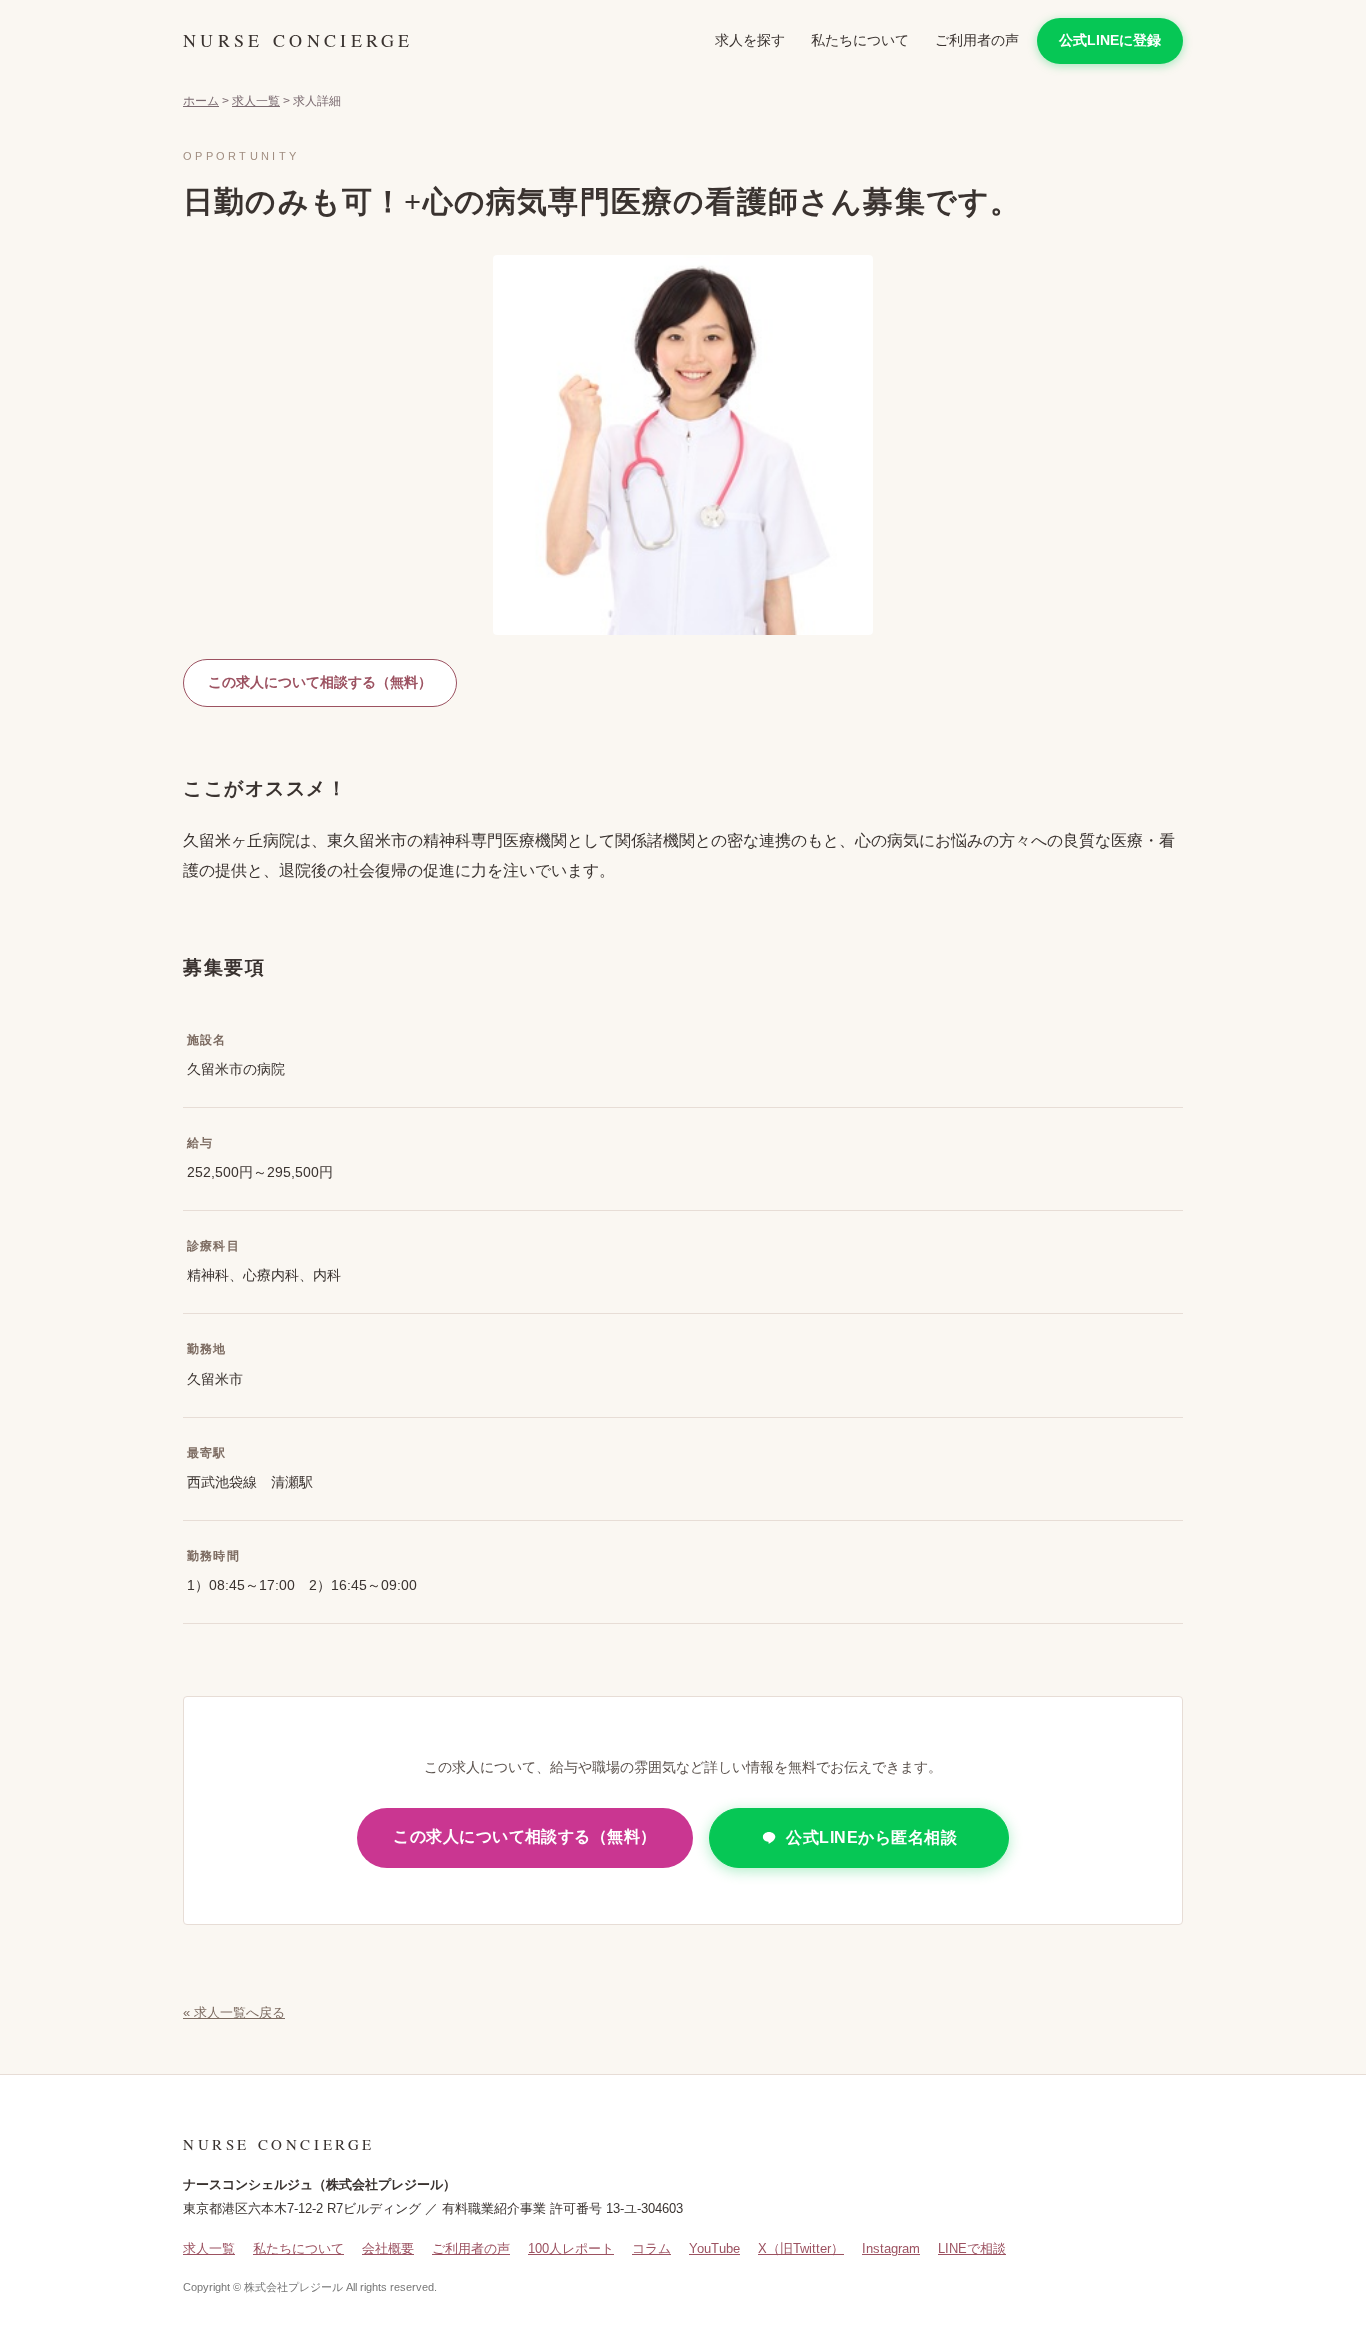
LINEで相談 (972, 2248)
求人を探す (750, 40)
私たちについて (860, 40)
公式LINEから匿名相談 (871, 1837)
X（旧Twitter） (801, 2248)
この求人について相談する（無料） (320, 682)
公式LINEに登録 (1110, 40)
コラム (651, 2248)
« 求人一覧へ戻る (234, 2012)
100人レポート (571, 2248)
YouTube (714, 2248)
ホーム (201, 101)
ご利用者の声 (977, 40)
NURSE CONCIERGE (298, 40)
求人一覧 (256, 101)
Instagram (891, 2248)
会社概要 (388, 2248)
